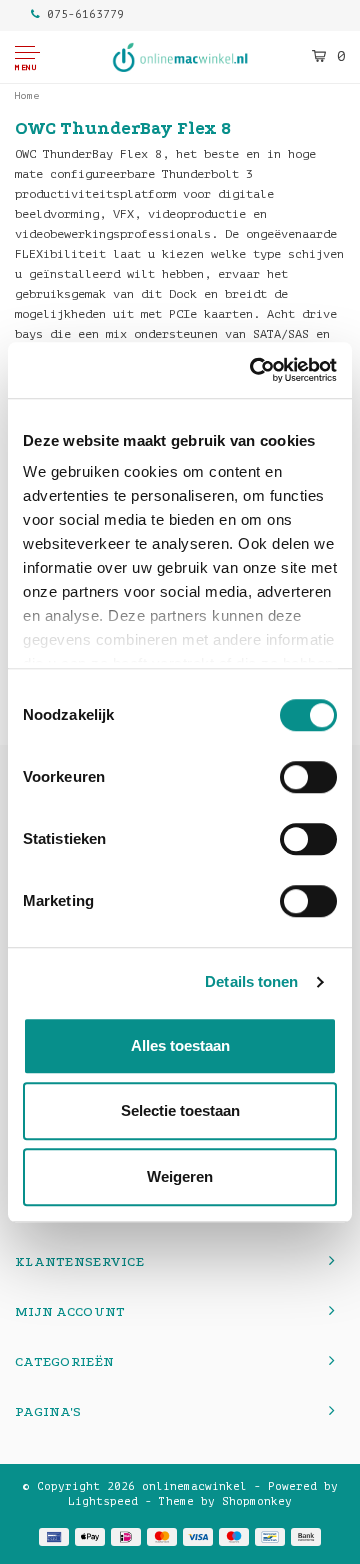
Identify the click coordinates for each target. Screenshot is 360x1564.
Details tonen (251, 981)
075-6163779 (85, 14)
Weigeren (180, 1176)
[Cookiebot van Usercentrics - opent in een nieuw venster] (254, 370)
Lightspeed (103, 1501)
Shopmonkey (257, 1501)
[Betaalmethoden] (54, 1537)
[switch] (308, 777)
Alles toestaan (180, 1045)
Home (27, 95)
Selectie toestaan (180, 1110)
